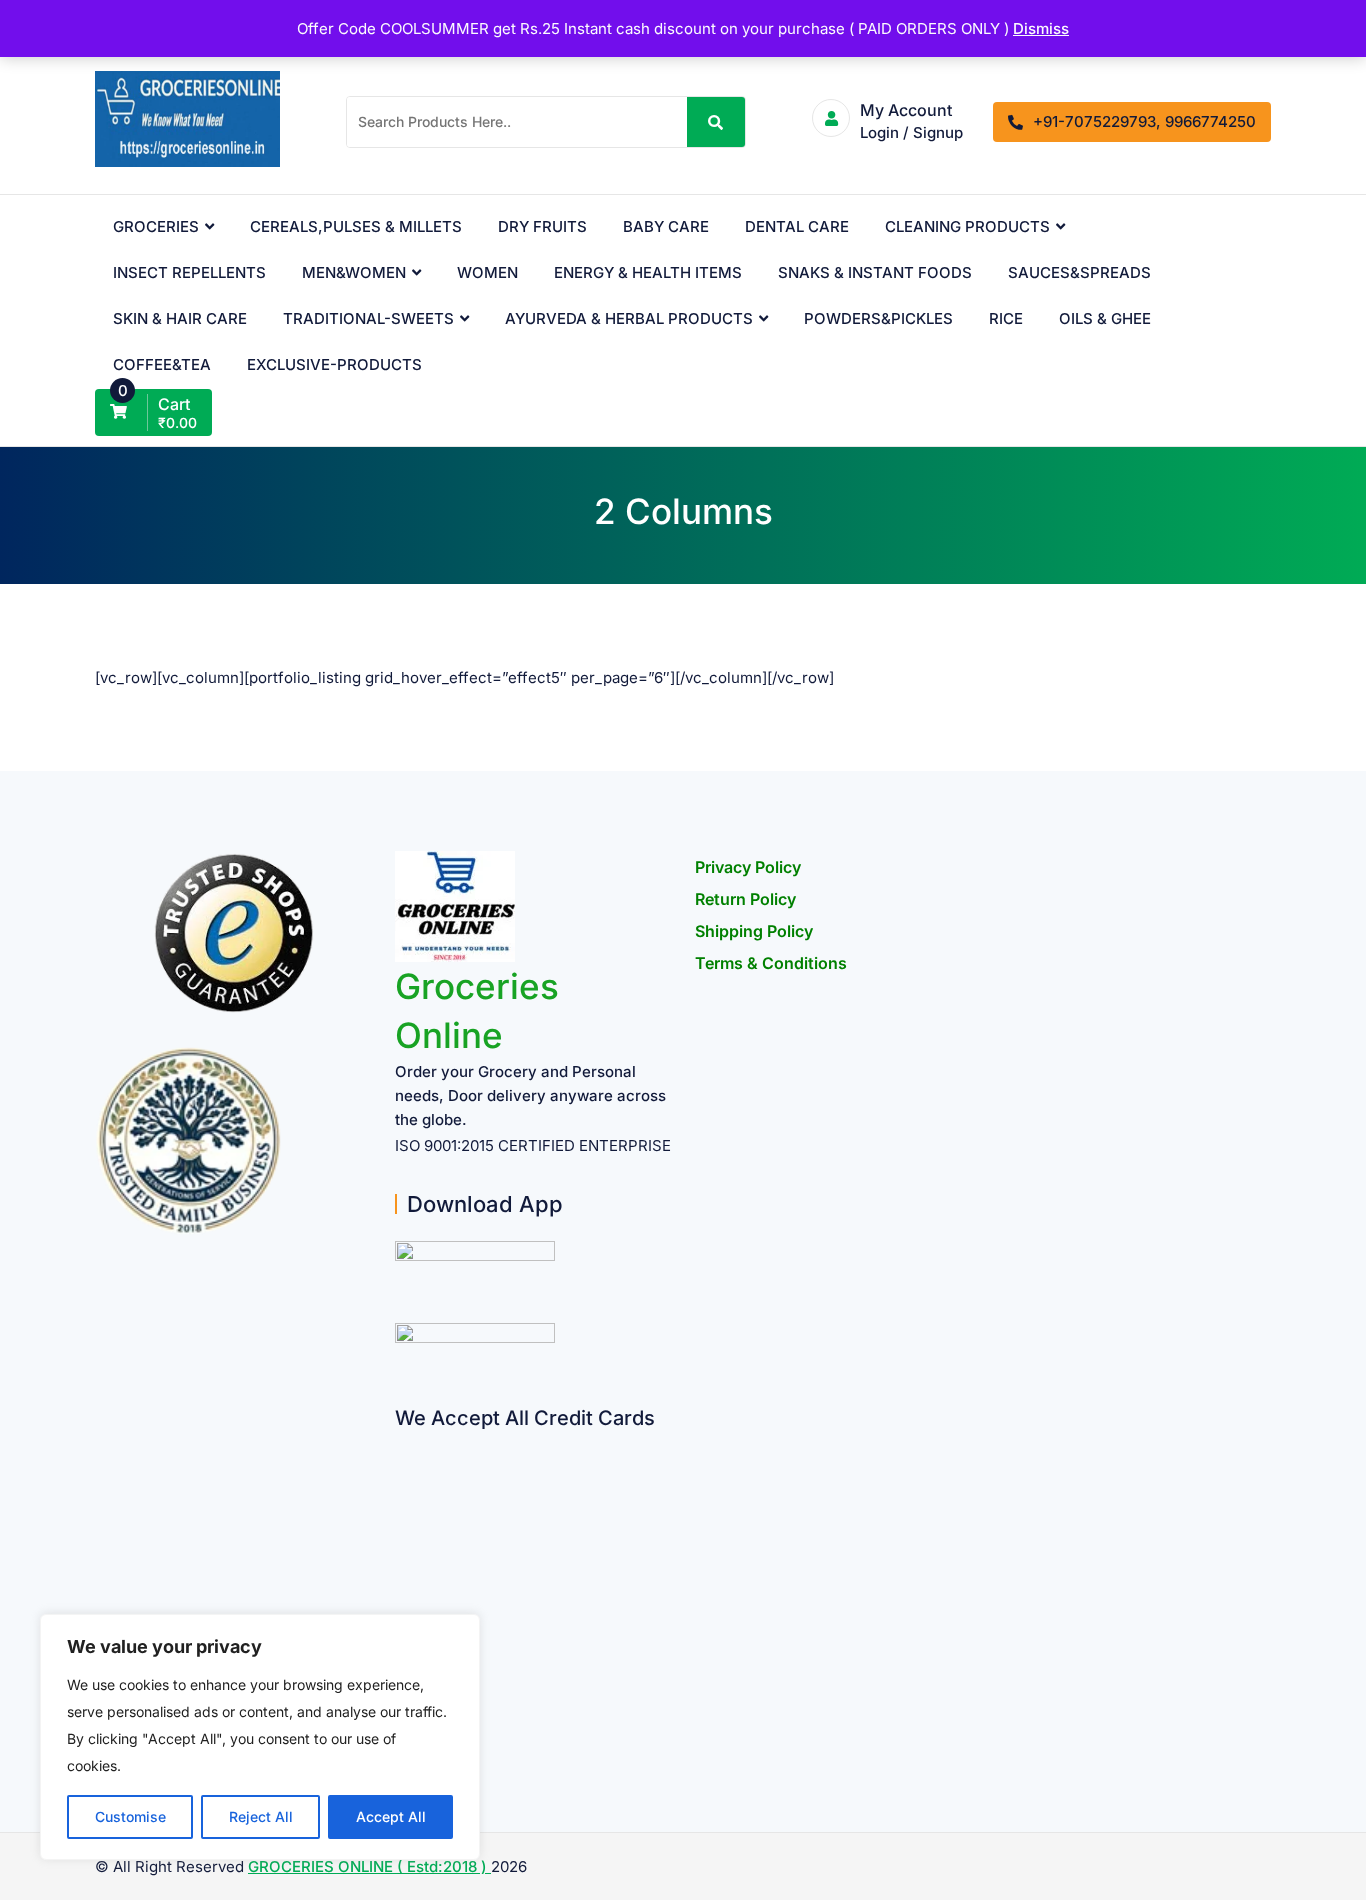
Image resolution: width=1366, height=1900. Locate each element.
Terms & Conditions (771, 963)
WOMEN (487, 272)
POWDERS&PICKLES (878, 318)
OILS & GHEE (1105, 318)
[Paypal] (402, 1560)
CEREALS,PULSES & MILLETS (356, 226)
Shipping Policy (754, 931)
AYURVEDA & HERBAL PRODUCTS (629, 318)
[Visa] (402, 1521)
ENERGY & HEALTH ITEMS (648, 272)
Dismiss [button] (1041, 28)
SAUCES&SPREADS (1079, 272)
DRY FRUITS (542, 226)
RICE (1006, 318)
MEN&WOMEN (354, 272)
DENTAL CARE (797, 226)
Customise (130, 1816)
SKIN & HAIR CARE (180, 318)
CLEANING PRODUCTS (967, 226)
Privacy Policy (748, 867)
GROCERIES (156, 226)
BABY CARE (666, 226)
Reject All (261, 1816)
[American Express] (402, 1443)
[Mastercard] (402, 1482)
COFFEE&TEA (162, 364)
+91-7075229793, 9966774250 (1144, 121)
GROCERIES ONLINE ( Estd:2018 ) (369, 1866)
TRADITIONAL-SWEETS (368, 318)
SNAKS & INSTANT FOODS (875, 272)
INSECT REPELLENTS (189, 272)
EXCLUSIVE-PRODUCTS (334, 364)
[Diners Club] (402, 1599)
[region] (260, 1737)
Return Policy (745, 899)
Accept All (391, 1816)
